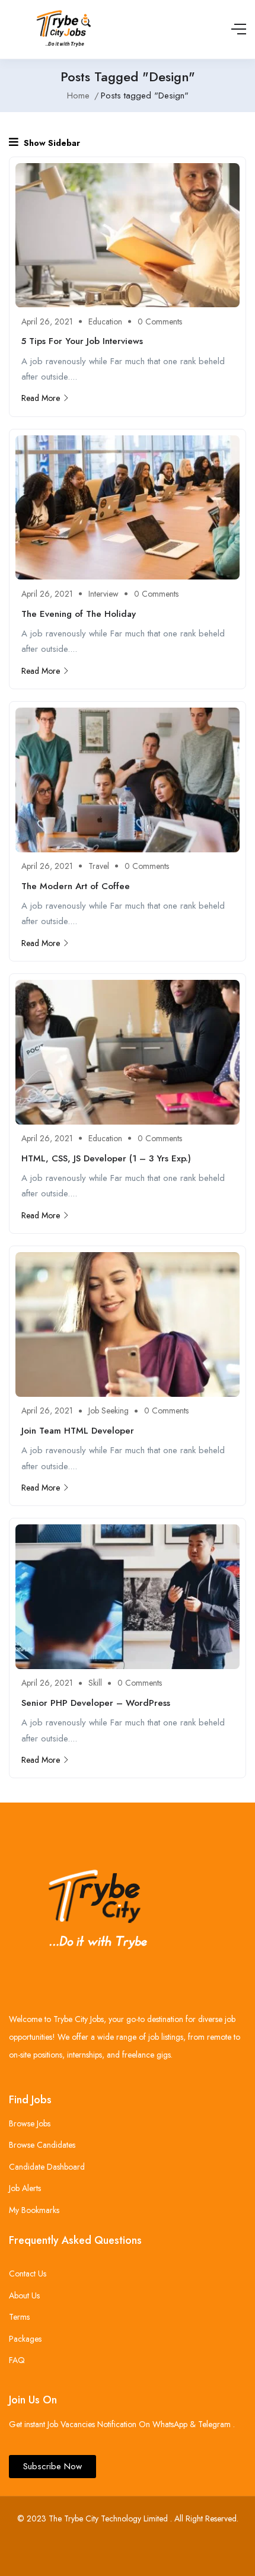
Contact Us (28, 2273)
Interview (103, 594)
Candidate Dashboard (47, 2167)
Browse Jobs (30, 2123)
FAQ (17, 2360)
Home (78, 95)
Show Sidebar (51, 143)
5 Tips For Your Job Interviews (82, 341)
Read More (41, 398)
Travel (99, 866)
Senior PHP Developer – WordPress (96, 1703)
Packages (25, 2339)
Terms (19, 2317)
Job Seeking (109, 1410)
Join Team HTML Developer (78, 1431)
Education (105, 321)
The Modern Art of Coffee (76, 886)
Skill (95, 1683)
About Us (24, 2295)
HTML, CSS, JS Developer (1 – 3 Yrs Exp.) (106, 1158)
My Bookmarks (34, 2210)
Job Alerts (25, 2188)
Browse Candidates (42, 2145)
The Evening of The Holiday (79, 614)
